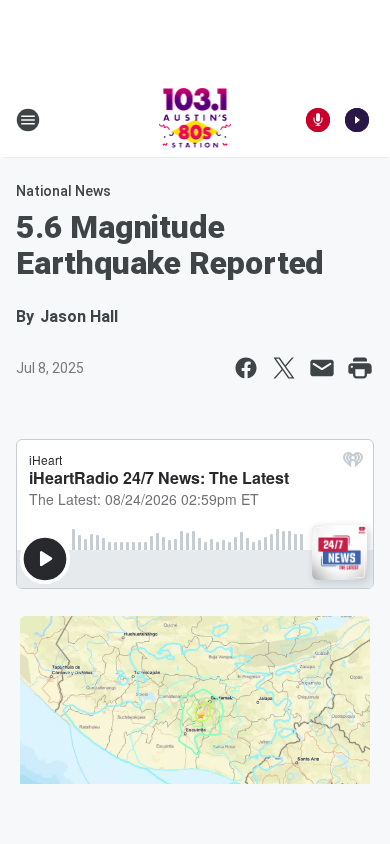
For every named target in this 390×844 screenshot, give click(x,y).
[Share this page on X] (284, 368)
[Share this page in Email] (322, 368)
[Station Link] (195, 120)
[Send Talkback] (318, 120)
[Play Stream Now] (357, 120)
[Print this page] (360, 368)
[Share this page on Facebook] (246, 368)
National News (63, 191)
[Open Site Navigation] (28, 120)
